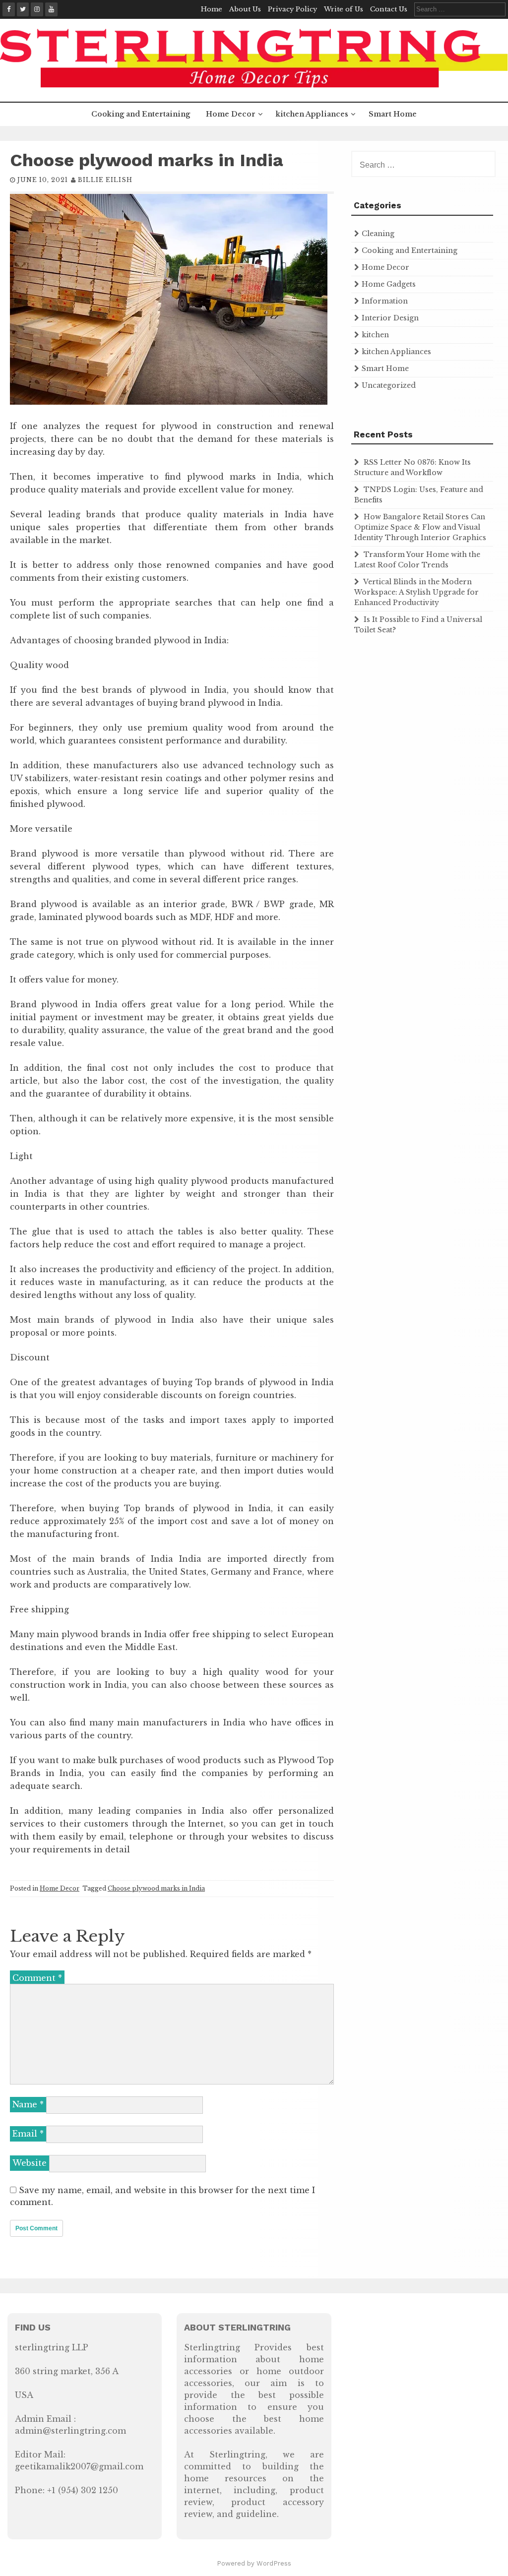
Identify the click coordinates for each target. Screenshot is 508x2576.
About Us (245, 9)
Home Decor (231, 114)
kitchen (375, 335)
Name (28, 2104)
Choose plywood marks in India (156, 1888)
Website (30, 2163)
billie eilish (105, 180)
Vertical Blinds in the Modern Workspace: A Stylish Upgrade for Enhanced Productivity (416, 592)
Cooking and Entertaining (141, 114)
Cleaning (378, 234)
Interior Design (390, 318)
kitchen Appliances (312, 114)
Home (212, 9)
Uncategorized (389, 385)
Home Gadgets (389, 284)
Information (385, 301)
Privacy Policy (292, 9)
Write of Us (344, 9)
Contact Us (389, 9)
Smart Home (393, 114)
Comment (37, 1978)
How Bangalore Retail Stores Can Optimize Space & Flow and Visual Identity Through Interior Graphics (420, 527)
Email (28, 2134)
